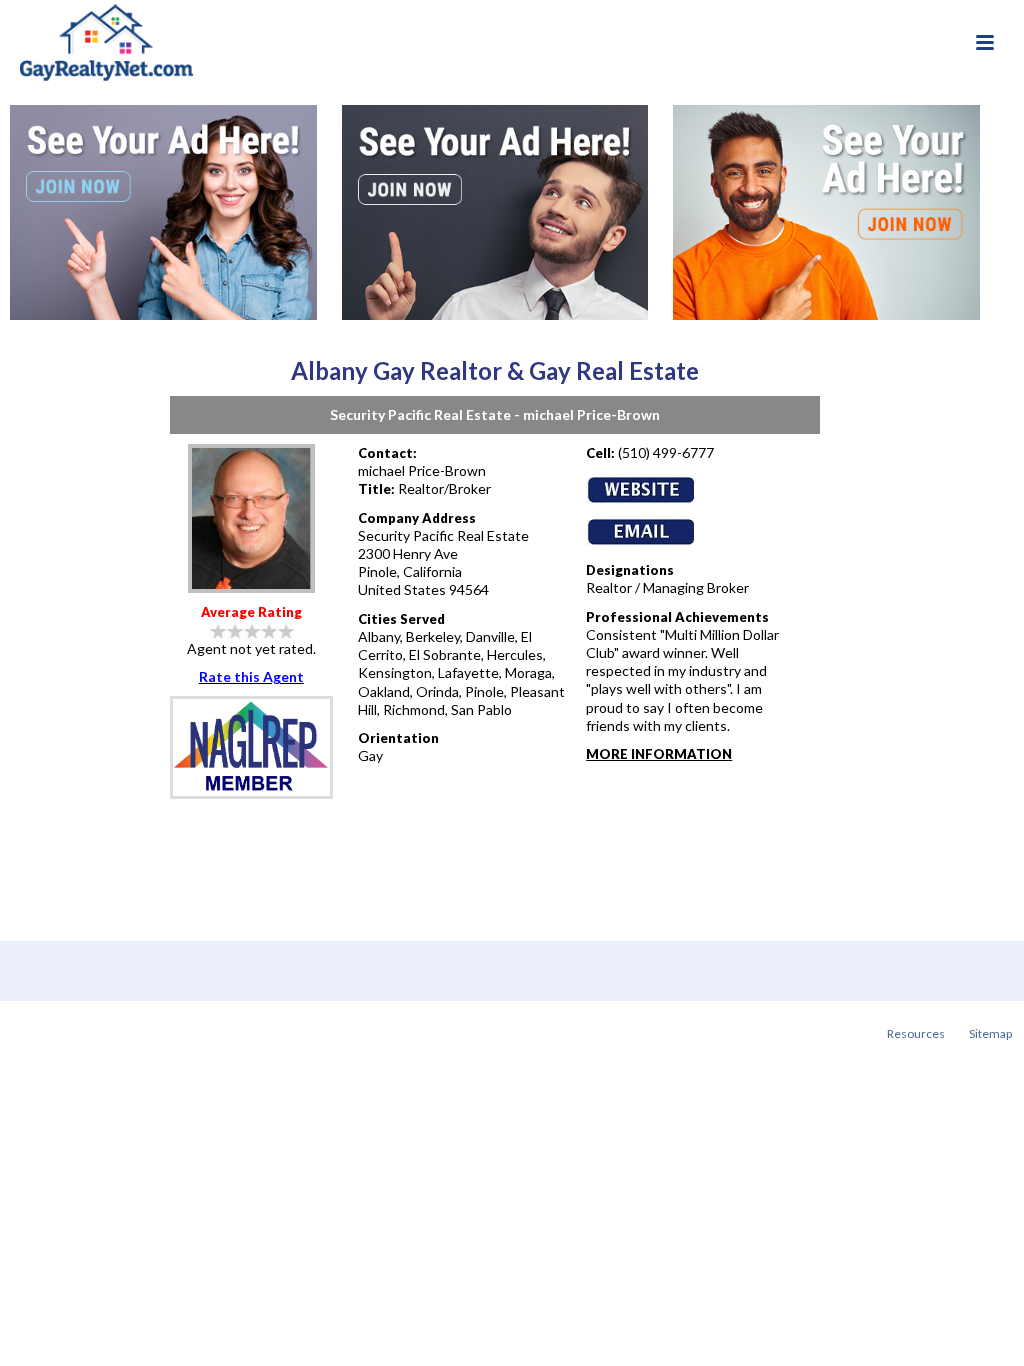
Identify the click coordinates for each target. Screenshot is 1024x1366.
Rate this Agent (251, 676)
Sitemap (990, 1033)
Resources (916, 1033)
